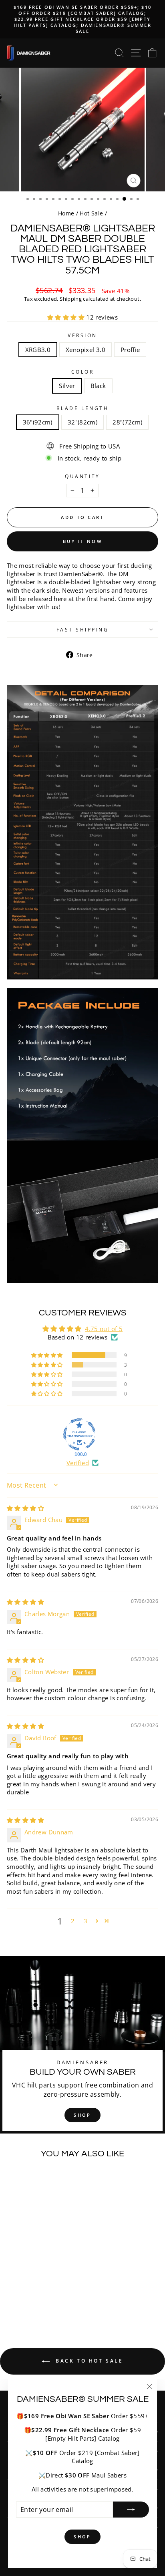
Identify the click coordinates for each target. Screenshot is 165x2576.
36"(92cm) (38, 422)
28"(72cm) (127, 422)
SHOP (82, 2115)
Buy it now (82, 541)
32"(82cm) (82, 422)
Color (83, 372)
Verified (78, 1463)
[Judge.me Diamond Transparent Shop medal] (79, 1434)
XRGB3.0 (38, 350)
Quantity (82, 476)
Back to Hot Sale (88, 2361)
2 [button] (73, 1921)
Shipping (71, 299)
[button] (67, 317)
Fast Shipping (83, 629)
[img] (25, 1508)
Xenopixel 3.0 (86, 350)
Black (98, 386)
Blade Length (82, 408)
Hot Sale (91, 213)
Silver (67, 386)
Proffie (130, 350)
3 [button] (86, 1921)
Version (82, 335)
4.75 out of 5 (104, 1329)
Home (66, 213)
